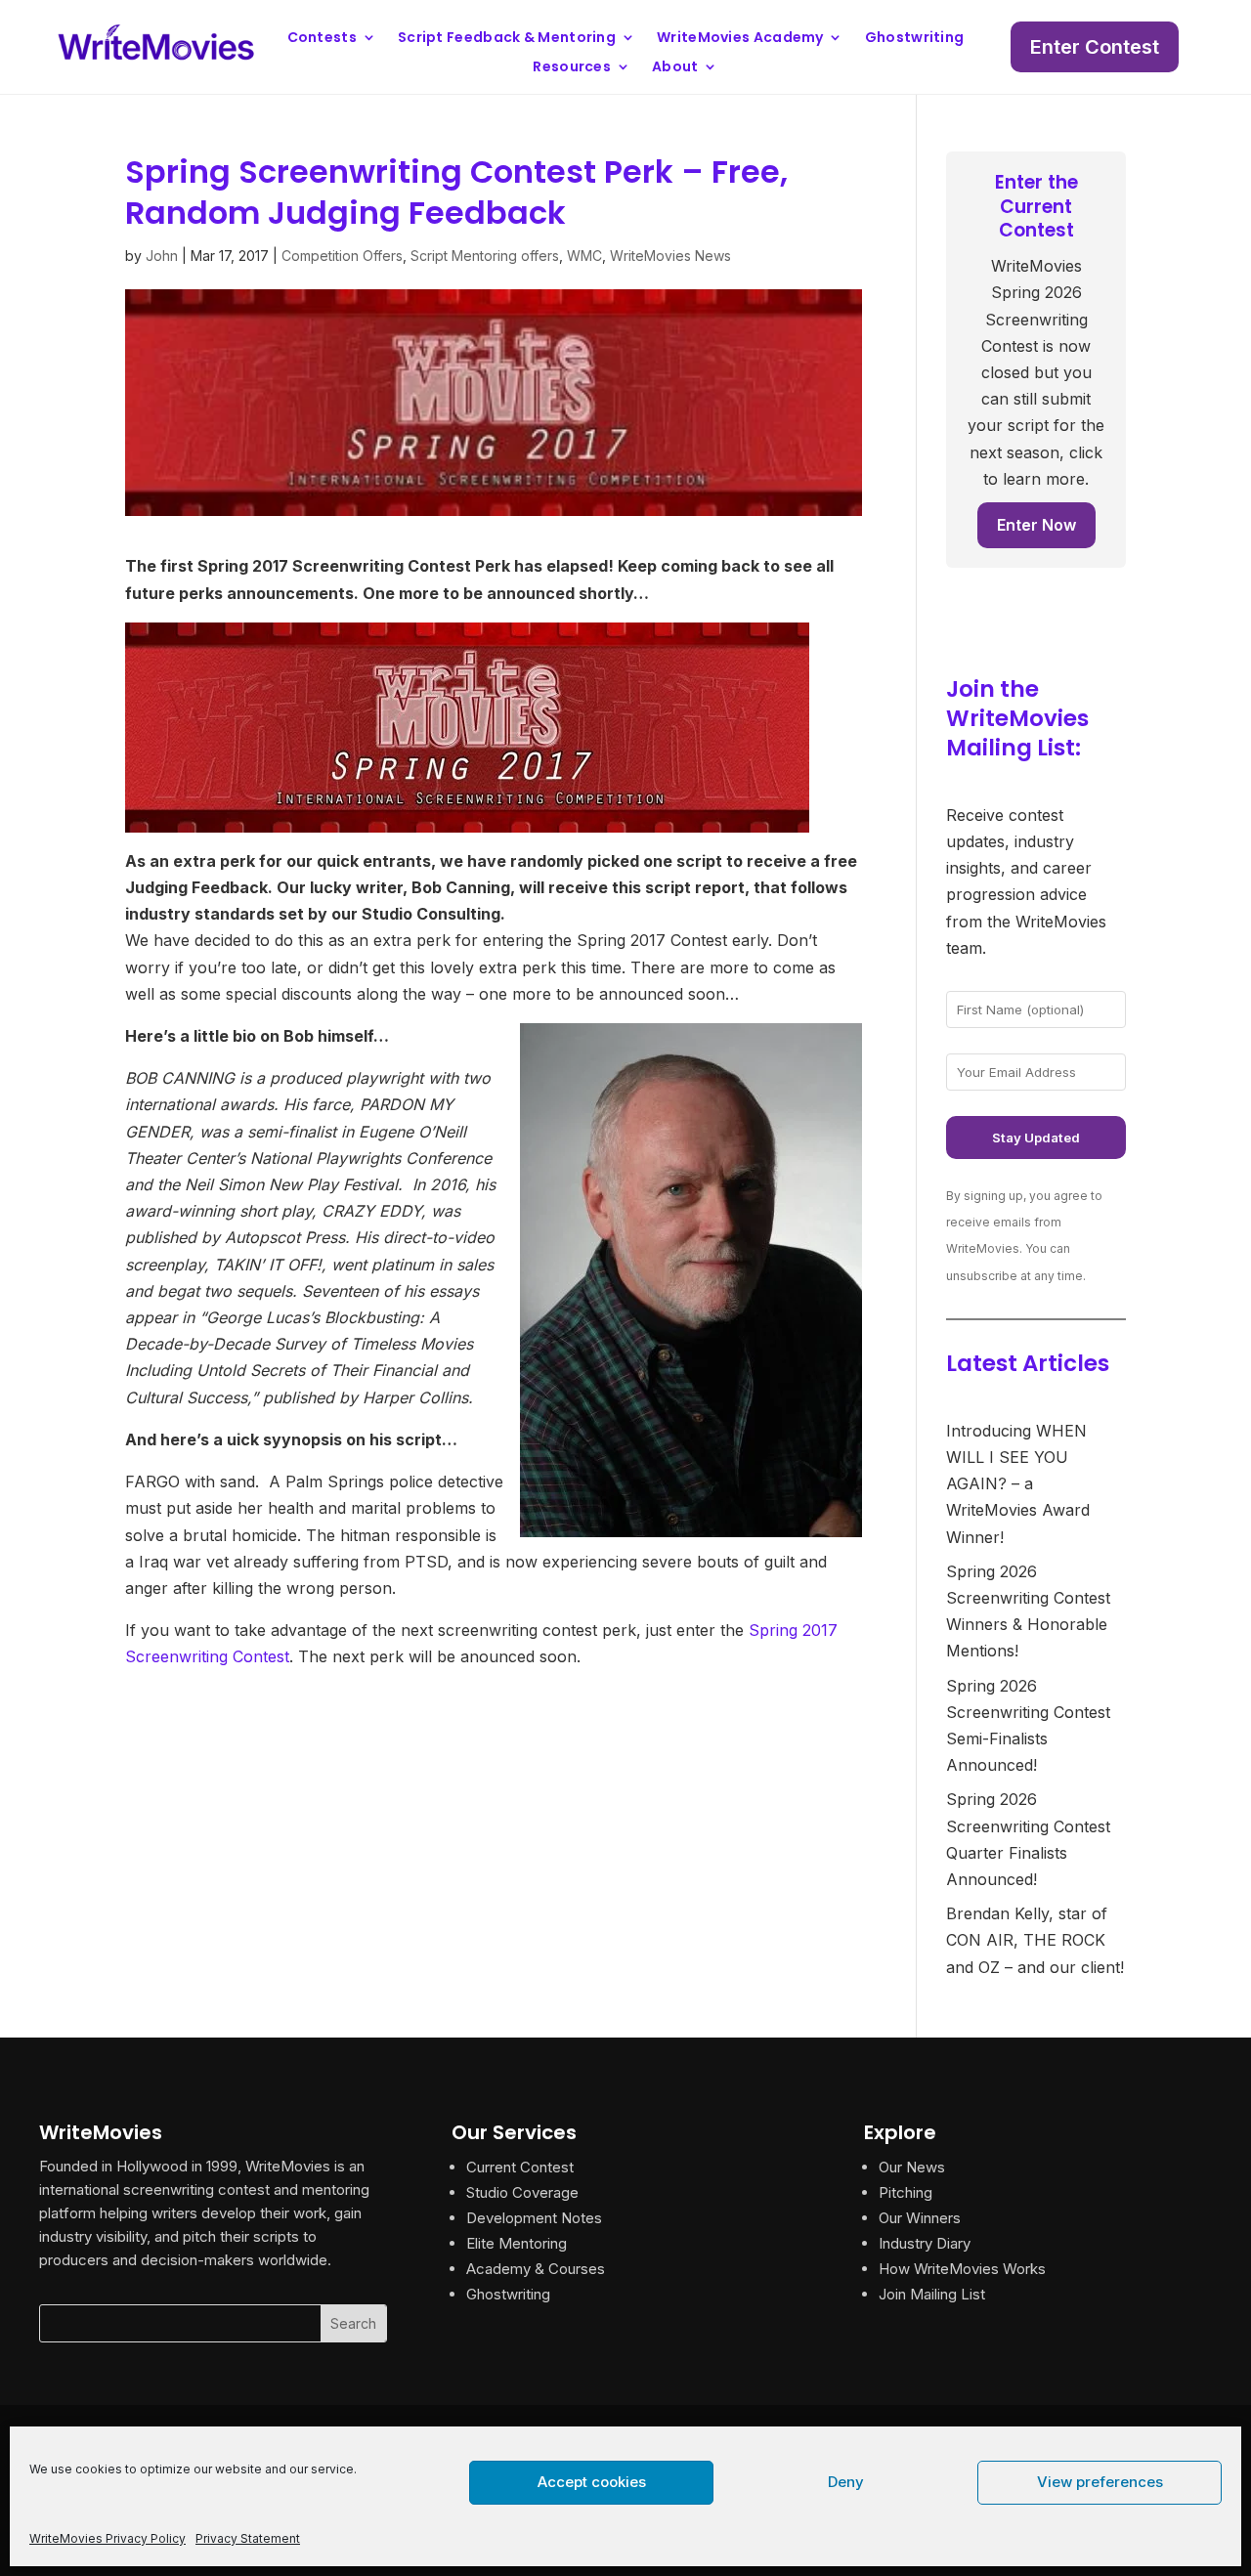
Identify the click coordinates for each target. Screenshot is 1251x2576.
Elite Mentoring (517, 2243)
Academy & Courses (536, 2269)
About (675, 68)
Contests (322, 39)
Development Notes (534, 2218)
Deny (846, 2482)
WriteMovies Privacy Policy (108, 2538)
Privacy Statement (248, 2538)
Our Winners (920, 2218)
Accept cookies (592, 2482)
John (162, 256)
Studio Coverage (522, 2192)
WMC (584, 256)
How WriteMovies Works (962, 2269)
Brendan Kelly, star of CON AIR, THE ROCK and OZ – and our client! (1035, 1940)
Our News (912, 2167)
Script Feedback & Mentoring (507, 39)
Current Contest (520, 2167)
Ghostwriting (915, 39)
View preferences (1100, 2482)
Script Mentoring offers (485, 256)
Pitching (906, 2192)
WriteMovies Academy (740, 39)
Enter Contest (1095, 47)
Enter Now (1036, 525)
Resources (572, 68)
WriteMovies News (670, 256)
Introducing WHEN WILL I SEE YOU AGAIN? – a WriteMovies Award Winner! (1018, 1484)
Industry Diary (925, 2243)
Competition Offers (342, 256)
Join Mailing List (932, 2294)
